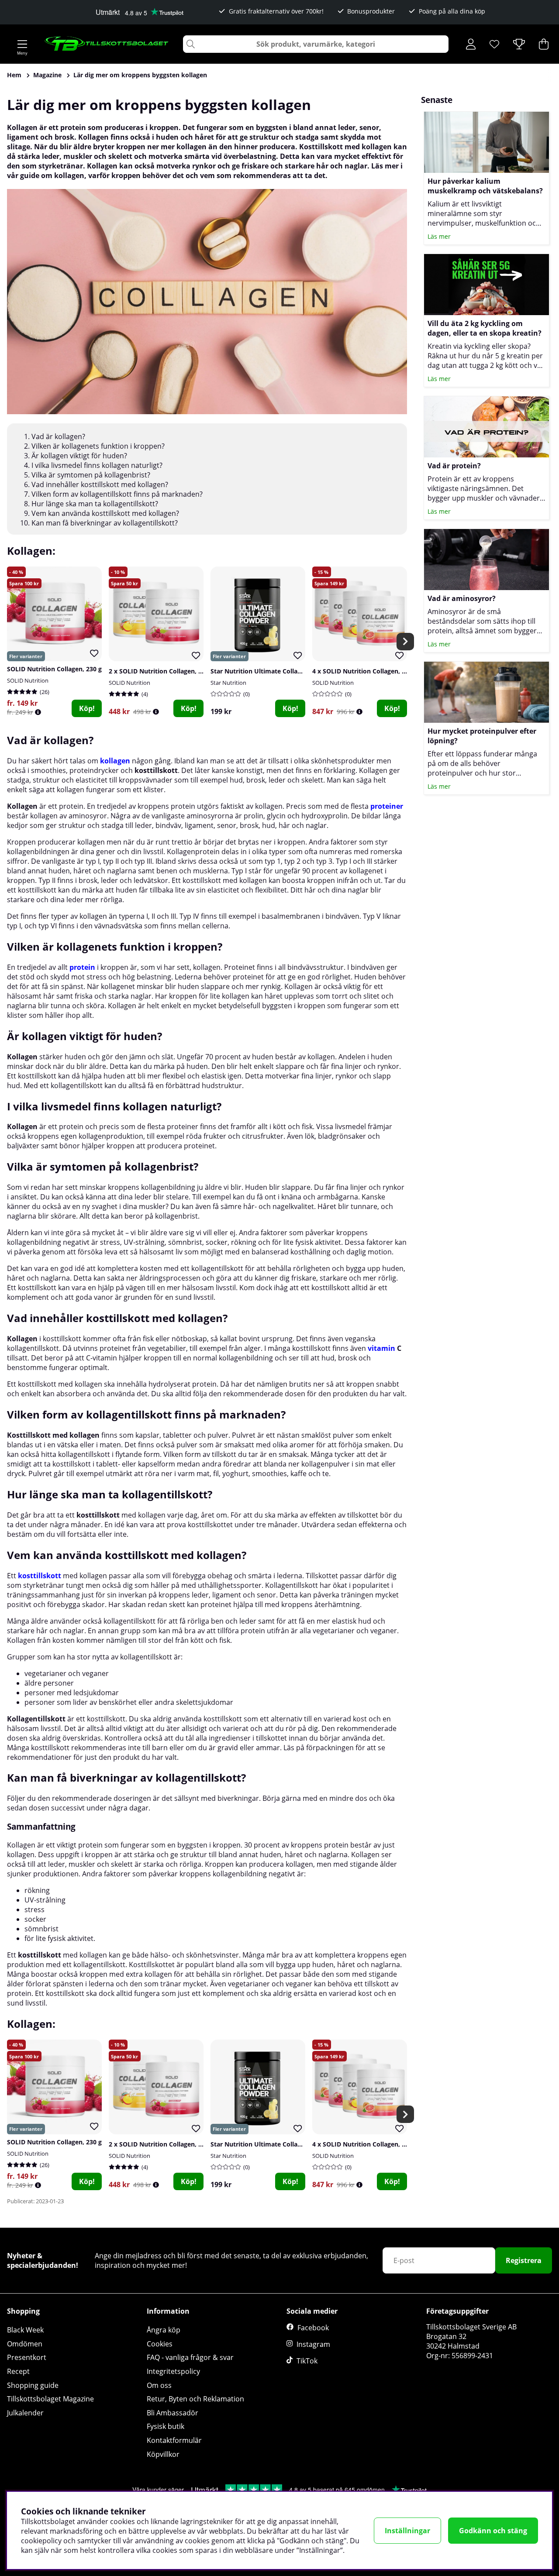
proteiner (387, 806)
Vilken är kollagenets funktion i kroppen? (99, 446)
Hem (14, 75)
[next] (405, 642)
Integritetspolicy (173, 2371)
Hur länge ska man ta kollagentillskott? (95, 504)
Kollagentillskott (36, 1719)
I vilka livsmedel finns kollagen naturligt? (97, 465)
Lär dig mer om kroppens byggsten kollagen (140, 75)
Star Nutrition (228, 683)
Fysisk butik (166, 2426)
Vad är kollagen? (58, 436)
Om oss (159, 2385)
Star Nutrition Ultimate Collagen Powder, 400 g (281, 671)
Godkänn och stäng (493, 2531)
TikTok (307, 2361)
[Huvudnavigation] (22, 44)
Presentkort (27, 2357)
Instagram (313, 2344)
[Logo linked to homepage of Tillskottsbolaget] (107, 44)
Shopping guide (33, 2385)
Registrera (524, 2260)
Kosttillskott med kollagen (53, 1435)
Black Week (25, 2330)
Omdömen (25, 2344)
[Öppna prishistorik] (38, 712)
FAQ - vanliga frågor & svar (190, 2357)
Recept (18, 2371)
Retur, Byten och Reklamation (195, 2399)
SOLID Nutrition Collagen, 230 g (54, 669)
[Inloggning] (471, 44)
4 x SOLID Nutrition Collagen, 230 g (365, 671)
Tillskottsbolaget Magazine (50, 2399)
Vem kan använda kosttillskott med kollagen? (105, 513)
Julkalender (25, 2413)
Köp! (87, 708)
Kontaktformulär (174, 2440)
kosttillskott (156, 770)
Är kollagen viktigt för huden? (80, 456)
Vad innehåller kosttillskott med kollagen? (100, 484)
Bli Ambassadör (173, 2413)
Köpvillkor (163, 2454)
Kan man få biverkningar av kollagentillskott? (105, 523)
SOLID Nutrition (28, 680)
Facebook (313, 2328)
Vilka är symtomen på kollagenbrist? (91, 475)
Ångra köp (164, 2330)
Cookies (160, 2344)
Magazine (47, 75)
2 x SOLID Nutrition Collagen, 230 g (161, 671)
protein (82, 967)
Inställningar (407, 2531)
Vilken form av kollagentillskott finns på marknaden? (117, 494)
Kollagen (22, 806)
